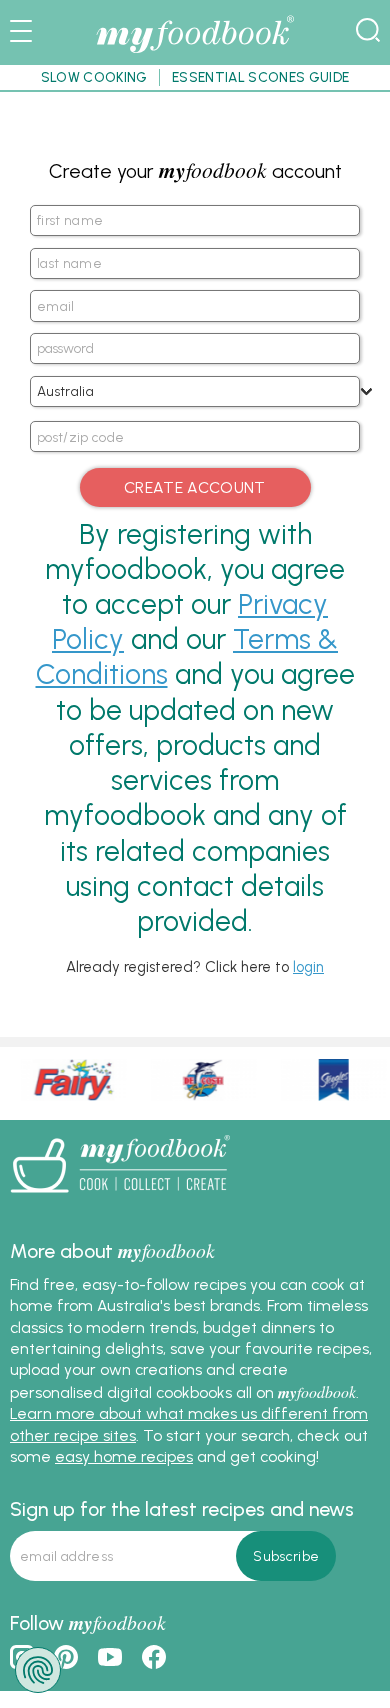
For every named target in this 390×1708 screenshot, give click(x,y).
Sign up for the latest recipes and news (182, 1509)
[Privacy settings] (38, 1670)
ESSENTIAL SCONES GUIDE (260, 77)
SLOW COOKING (94, 77)
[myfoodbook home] (195, 53)
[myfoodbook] (120, 1199)
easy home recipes (124, 1456)
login (308, 967)
